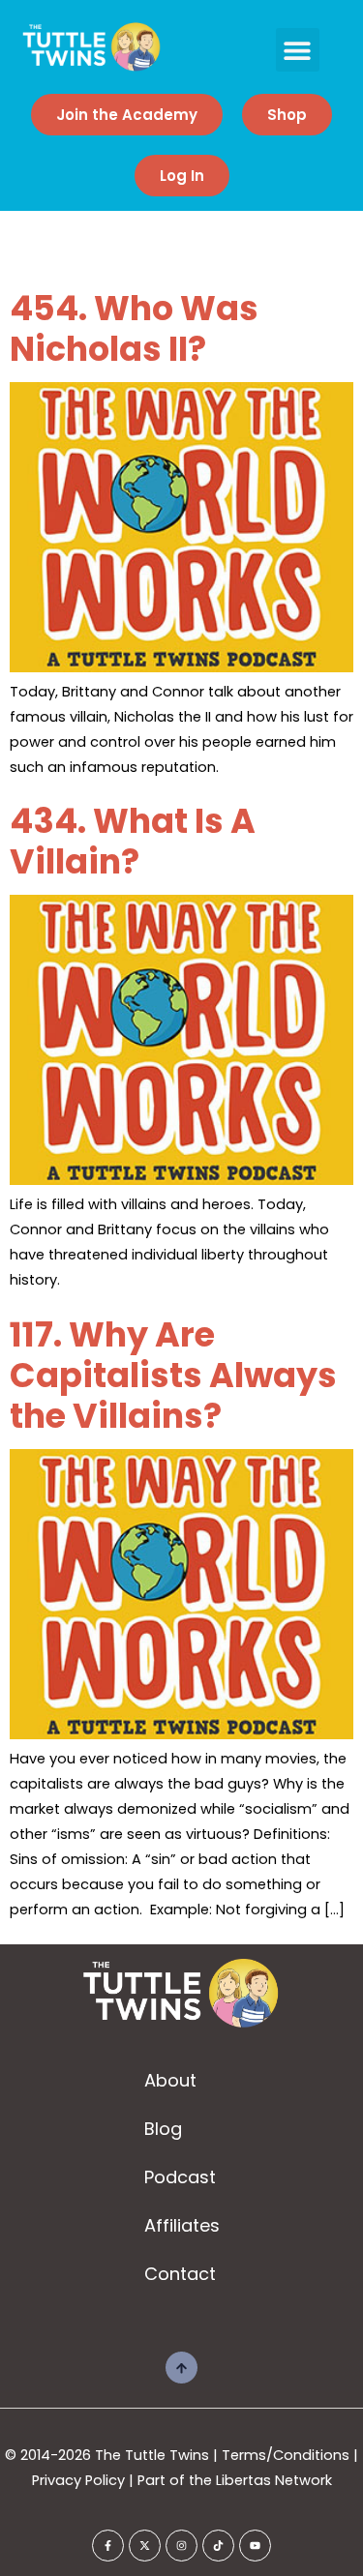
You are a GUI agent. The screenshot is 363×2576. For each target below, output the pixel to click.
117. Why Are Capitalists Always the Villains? (173, 1375)
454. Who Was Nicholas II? (134, 328)
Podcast (180, 2177)
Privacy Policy (78, 2480)
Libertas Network (274, 2480)
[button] (298, 50)
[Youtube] (255, 2546)
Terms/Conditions (286, 2455)
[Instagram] (181, 2546)
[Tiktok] (218, 2546)
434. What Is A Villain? (133, 841)
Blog (163, 2129)
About (170, 2080)
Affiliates (182, 2225)
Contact (180, 2274)
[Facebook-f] (108, 2546)
